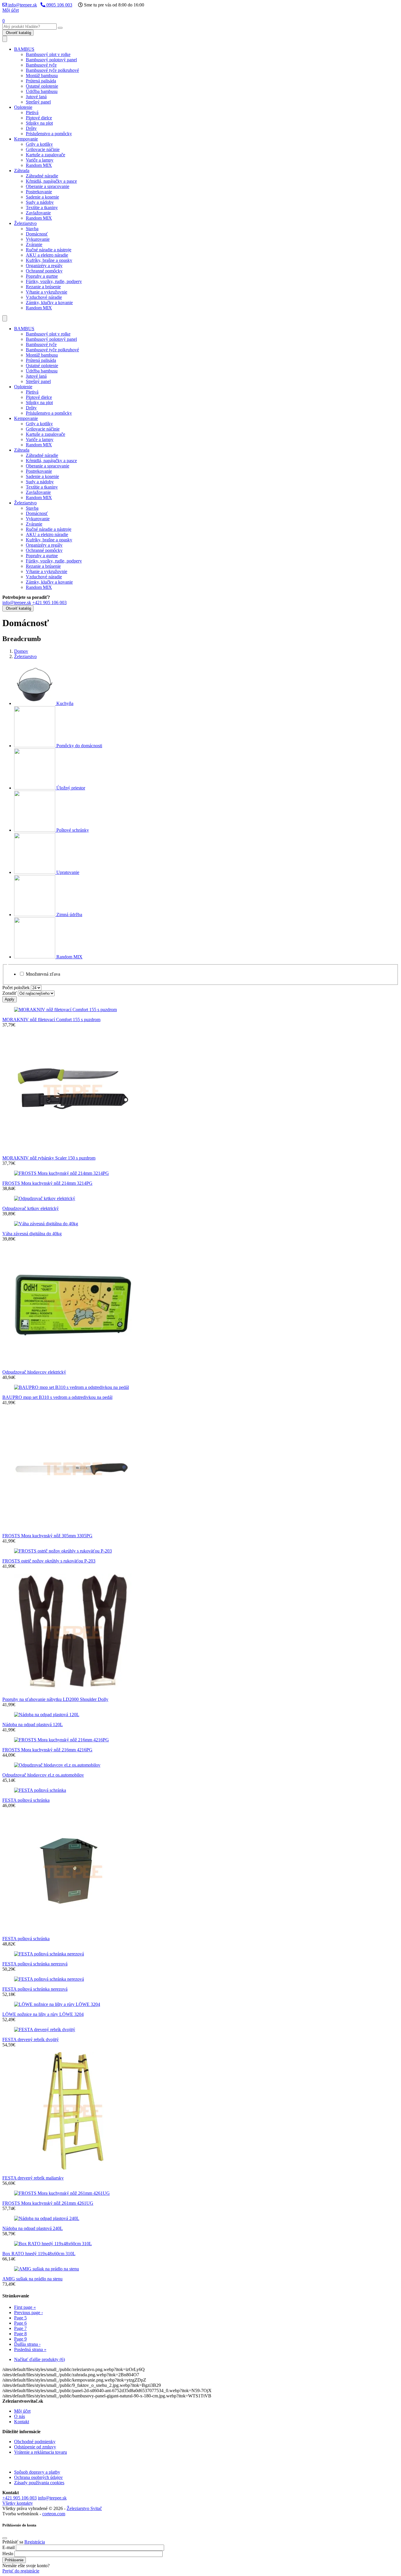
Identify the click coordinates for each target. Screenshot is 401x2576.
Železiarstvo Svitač (84, 2508)
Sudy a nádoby (40, 202)
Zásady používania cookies (39, 2483)
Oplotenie (23, 107)
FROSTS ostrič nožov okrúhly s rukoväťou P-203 (49, 1561)
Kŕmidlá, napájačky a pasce (51, 181)
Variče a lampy (40, 160)
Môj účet (11, 10)
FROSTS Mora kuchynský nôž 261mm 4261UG (48, 2203)
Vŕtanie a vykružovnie (47, 292)
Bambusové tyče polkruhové (52, 70)
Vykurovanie (38, 239)
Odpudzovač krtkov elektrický (31, 1208)
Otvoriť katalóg (18, 33)
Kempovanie (26, 139)
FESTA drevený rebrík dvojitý (31, 2039)
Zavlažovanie (38, 213)
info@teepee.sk (22, 5)
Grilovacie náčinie (43, 149)
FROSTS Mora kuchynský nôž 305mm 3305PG (47, 1536)
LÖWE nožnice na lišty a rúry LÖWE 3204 (43, 2014)
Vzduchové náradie (44, 297)
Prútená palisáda (41, 81)
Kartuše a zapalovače (46, 155)
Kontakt (22, 2422)
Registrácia (35, 2542)
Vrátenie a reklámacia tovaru (41, 2452)
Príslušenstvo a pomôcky (49, 134)
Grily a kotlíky (39, 144)
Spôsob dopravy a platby (37, 2472)
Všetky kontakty (18, 2503)
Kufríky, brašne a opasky (49, 260)
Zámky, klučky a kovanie (49, 302)
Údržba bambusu (42, 91)
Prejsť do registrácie (21, 2571)
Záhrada (22, 171)
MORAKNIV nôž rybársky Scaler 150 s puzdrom (49, 1158)
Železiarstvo (25, 223)
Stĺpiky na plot (39, 123)
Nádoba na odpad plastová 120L (33, 1725)
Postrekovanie (39, 192)
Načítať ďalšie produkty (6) (39, 2359)
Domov (21, 651)
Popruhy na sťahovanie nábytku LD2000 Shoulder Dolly (55, 1699)
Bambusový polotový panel (51, 60)
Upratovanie (67, 872)
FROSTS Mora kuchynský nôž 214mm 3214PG (47, 1183)
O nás (20, 2416)
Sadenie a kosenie (42, 197)
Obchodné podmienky (35, 2442)
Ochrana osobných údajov (38, 2477)
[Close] (5, 2538)
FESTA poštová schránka (26, 1800)
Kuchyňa (64, 703)
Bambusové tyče (41, 65)
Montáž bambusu (42, 76)
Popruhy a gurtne (42, 276)
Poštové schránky (72, 830)
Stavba (32, 229)
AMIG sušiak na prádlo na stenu (32, 2279)
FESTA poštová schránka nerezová (35, 1964)
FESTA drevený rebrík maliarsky (33, 2178)
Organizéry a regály (44, 266)
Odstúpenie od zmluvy (35, 2447)
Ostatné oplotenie (42, 86)
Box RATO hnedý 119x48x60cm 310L (39, 2254)
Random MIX (39, 165)
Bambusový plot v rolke (48, 54)
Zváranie (34, 244)
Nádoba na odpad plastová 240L (33, 2228)
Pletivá (32, 112)
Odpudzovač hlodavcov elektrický (34, 1372)
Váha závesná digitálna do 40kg (32, 1234)
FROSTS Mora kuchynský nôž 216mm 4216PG (47, 1750)
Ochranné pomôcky (44, 271)
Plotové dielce (39, 118)
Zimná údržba (69, 915)
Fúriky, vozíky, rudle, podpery (54, 281)
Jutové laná (36, 97)
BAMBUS (24, 49)
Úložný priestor (70, 788)
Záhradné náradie (42, 176)
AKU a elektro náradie (47, 255)
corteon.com (54, 2514)
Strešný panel (38, 102)
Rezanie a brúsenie (43, 287)
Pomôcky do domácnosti (79, 746)
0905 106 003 (59, 5)
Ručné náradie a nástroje (49, 250)
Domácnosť (37, 234)
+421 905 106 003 (49, 603)
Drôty (31, 128)
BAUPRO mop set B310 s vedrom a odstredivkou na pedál (57, 1397)
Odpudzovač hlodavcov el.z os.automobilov (43, 1775)
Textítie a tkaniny (42, 207)
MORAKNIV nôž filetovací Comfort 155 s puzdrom (51, 1020)
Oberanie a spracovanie (48, 186)
